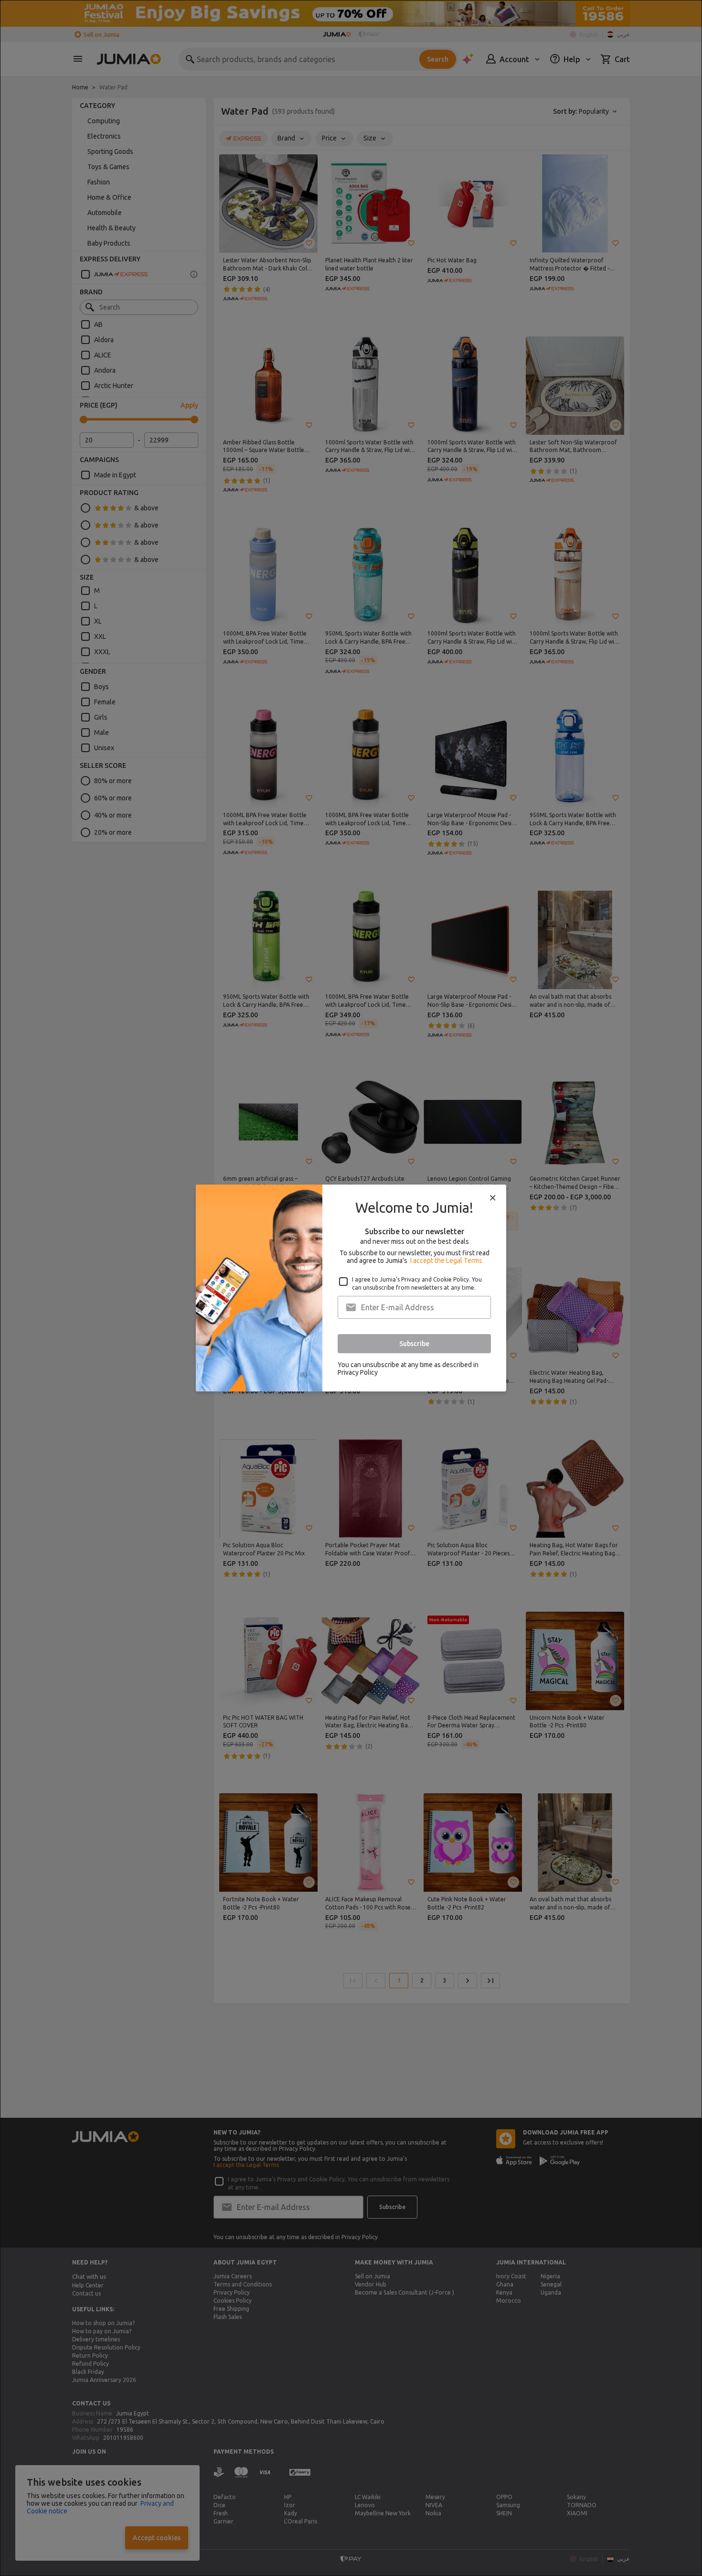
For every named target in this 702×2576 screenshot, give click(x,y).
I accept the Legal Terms (446, 1261)
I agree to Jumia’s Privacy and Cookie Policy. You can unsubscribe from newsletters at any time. (417, 1283)
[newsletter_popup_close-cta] (493, 1198)
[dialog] (351, 1288)
